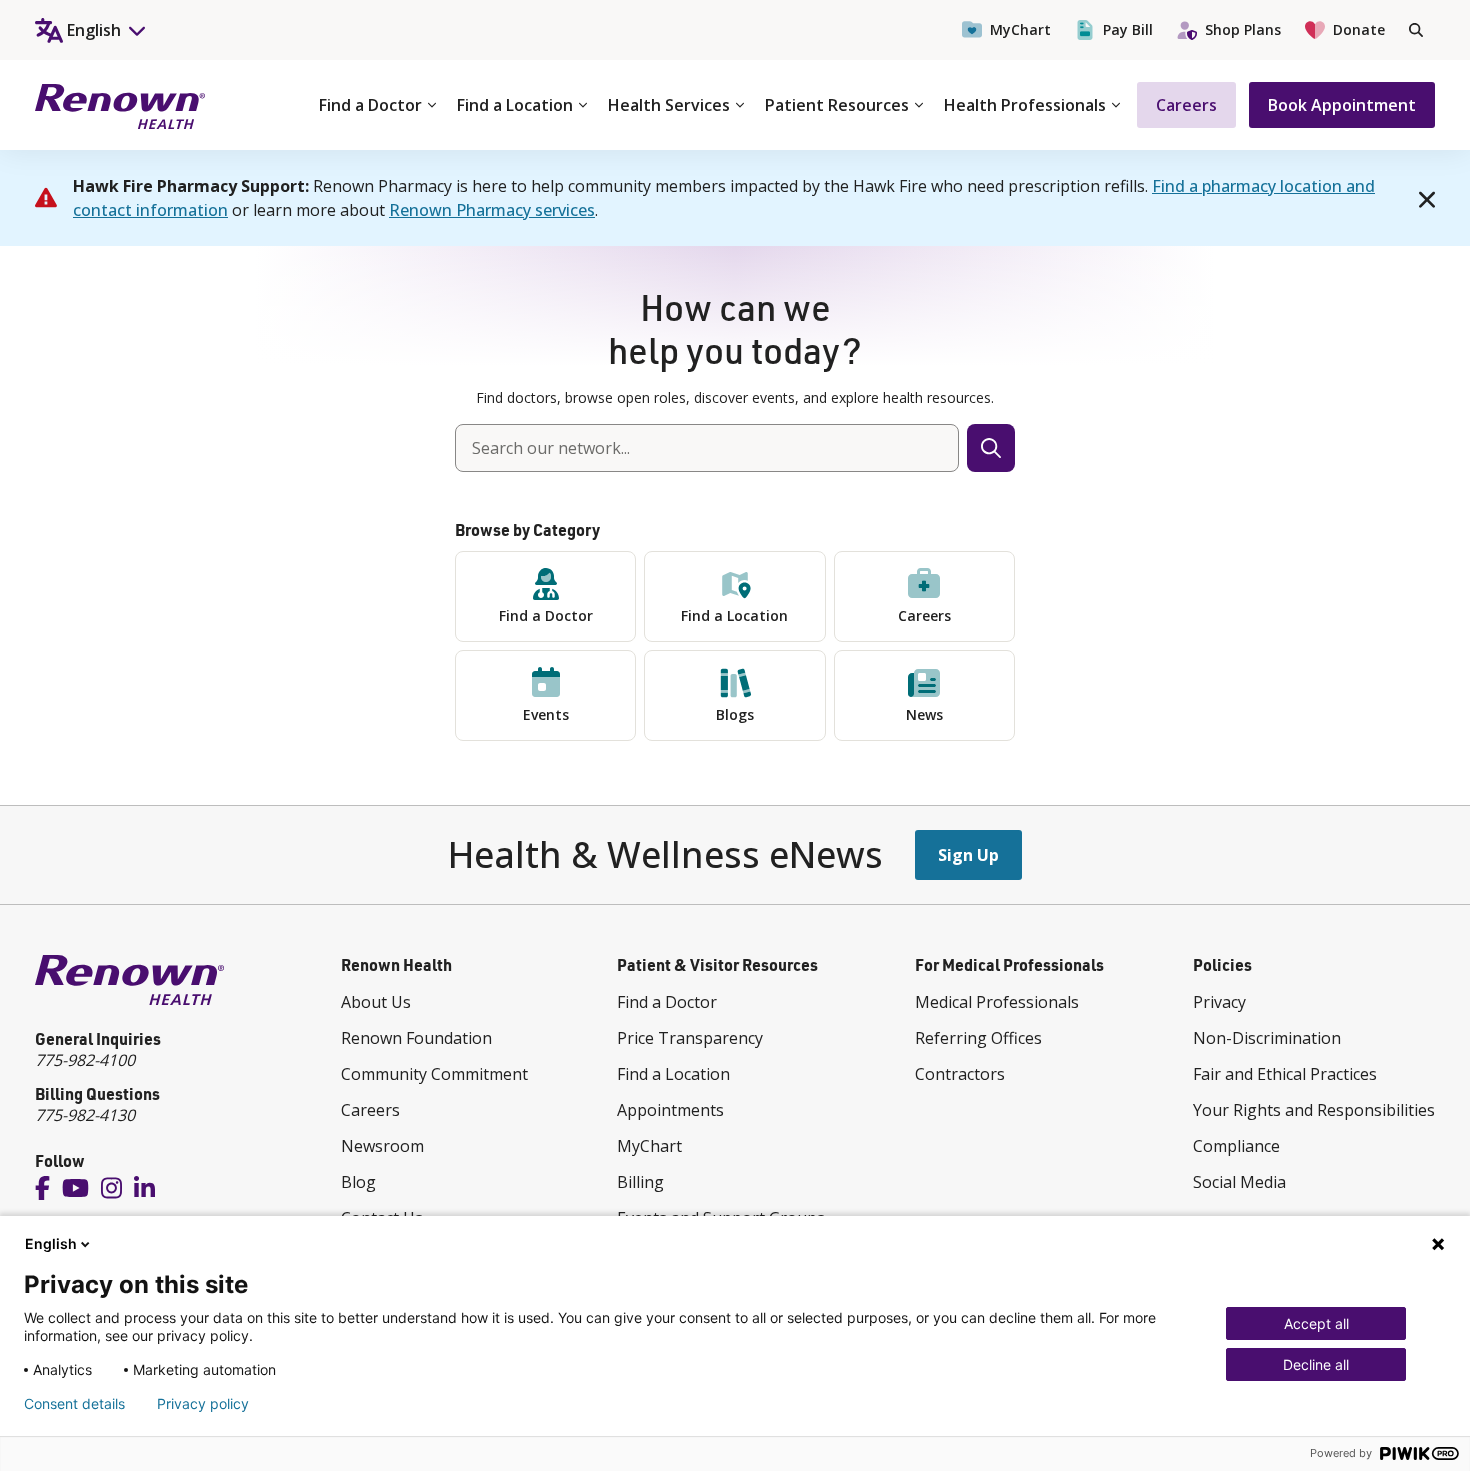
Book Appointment (1342, 105)
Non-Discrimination (1267, 1038)
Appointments (670, 1110)
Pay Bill (1128, 29)
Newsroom (382, 1146)
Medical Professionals (997, 1002)
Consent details (74, 1404)
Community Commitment (434, 1074)
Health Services (669, 105)
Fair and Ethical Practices (1285, 1074)
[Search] (1416, 30)
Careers (1186, 105)
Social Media (1239, 1182)
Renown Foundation (416, 1038)
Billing (640, 1182)
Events (546, 714)
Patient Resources (837, 105)
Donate (1359, 29)
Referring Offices (978, 1038)
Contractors (960, 1074)
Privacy (1219, 1002)
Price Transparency (690, 1038)
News (924, 714)
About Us (376, 1002)
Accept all (1316, 1323)
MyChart (1020, 29)
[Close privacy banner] (1438, 1244)
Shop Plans (1243, 29)
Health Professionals (1025, 105)
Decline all (1316, 1364)
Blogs (735, 714)
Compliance (1236, 1146)
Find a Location (515, 105)
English (51, 1243)
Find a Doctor (370, 105)
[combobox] (707, 448)
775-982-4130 (85, 1115)
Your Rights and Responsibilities (1314, 1110)
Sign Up (968, 855)
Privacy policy (203, 1404)
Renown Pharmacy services (492, 210)
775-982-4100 (85, 1060)
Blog (358, 1182)
